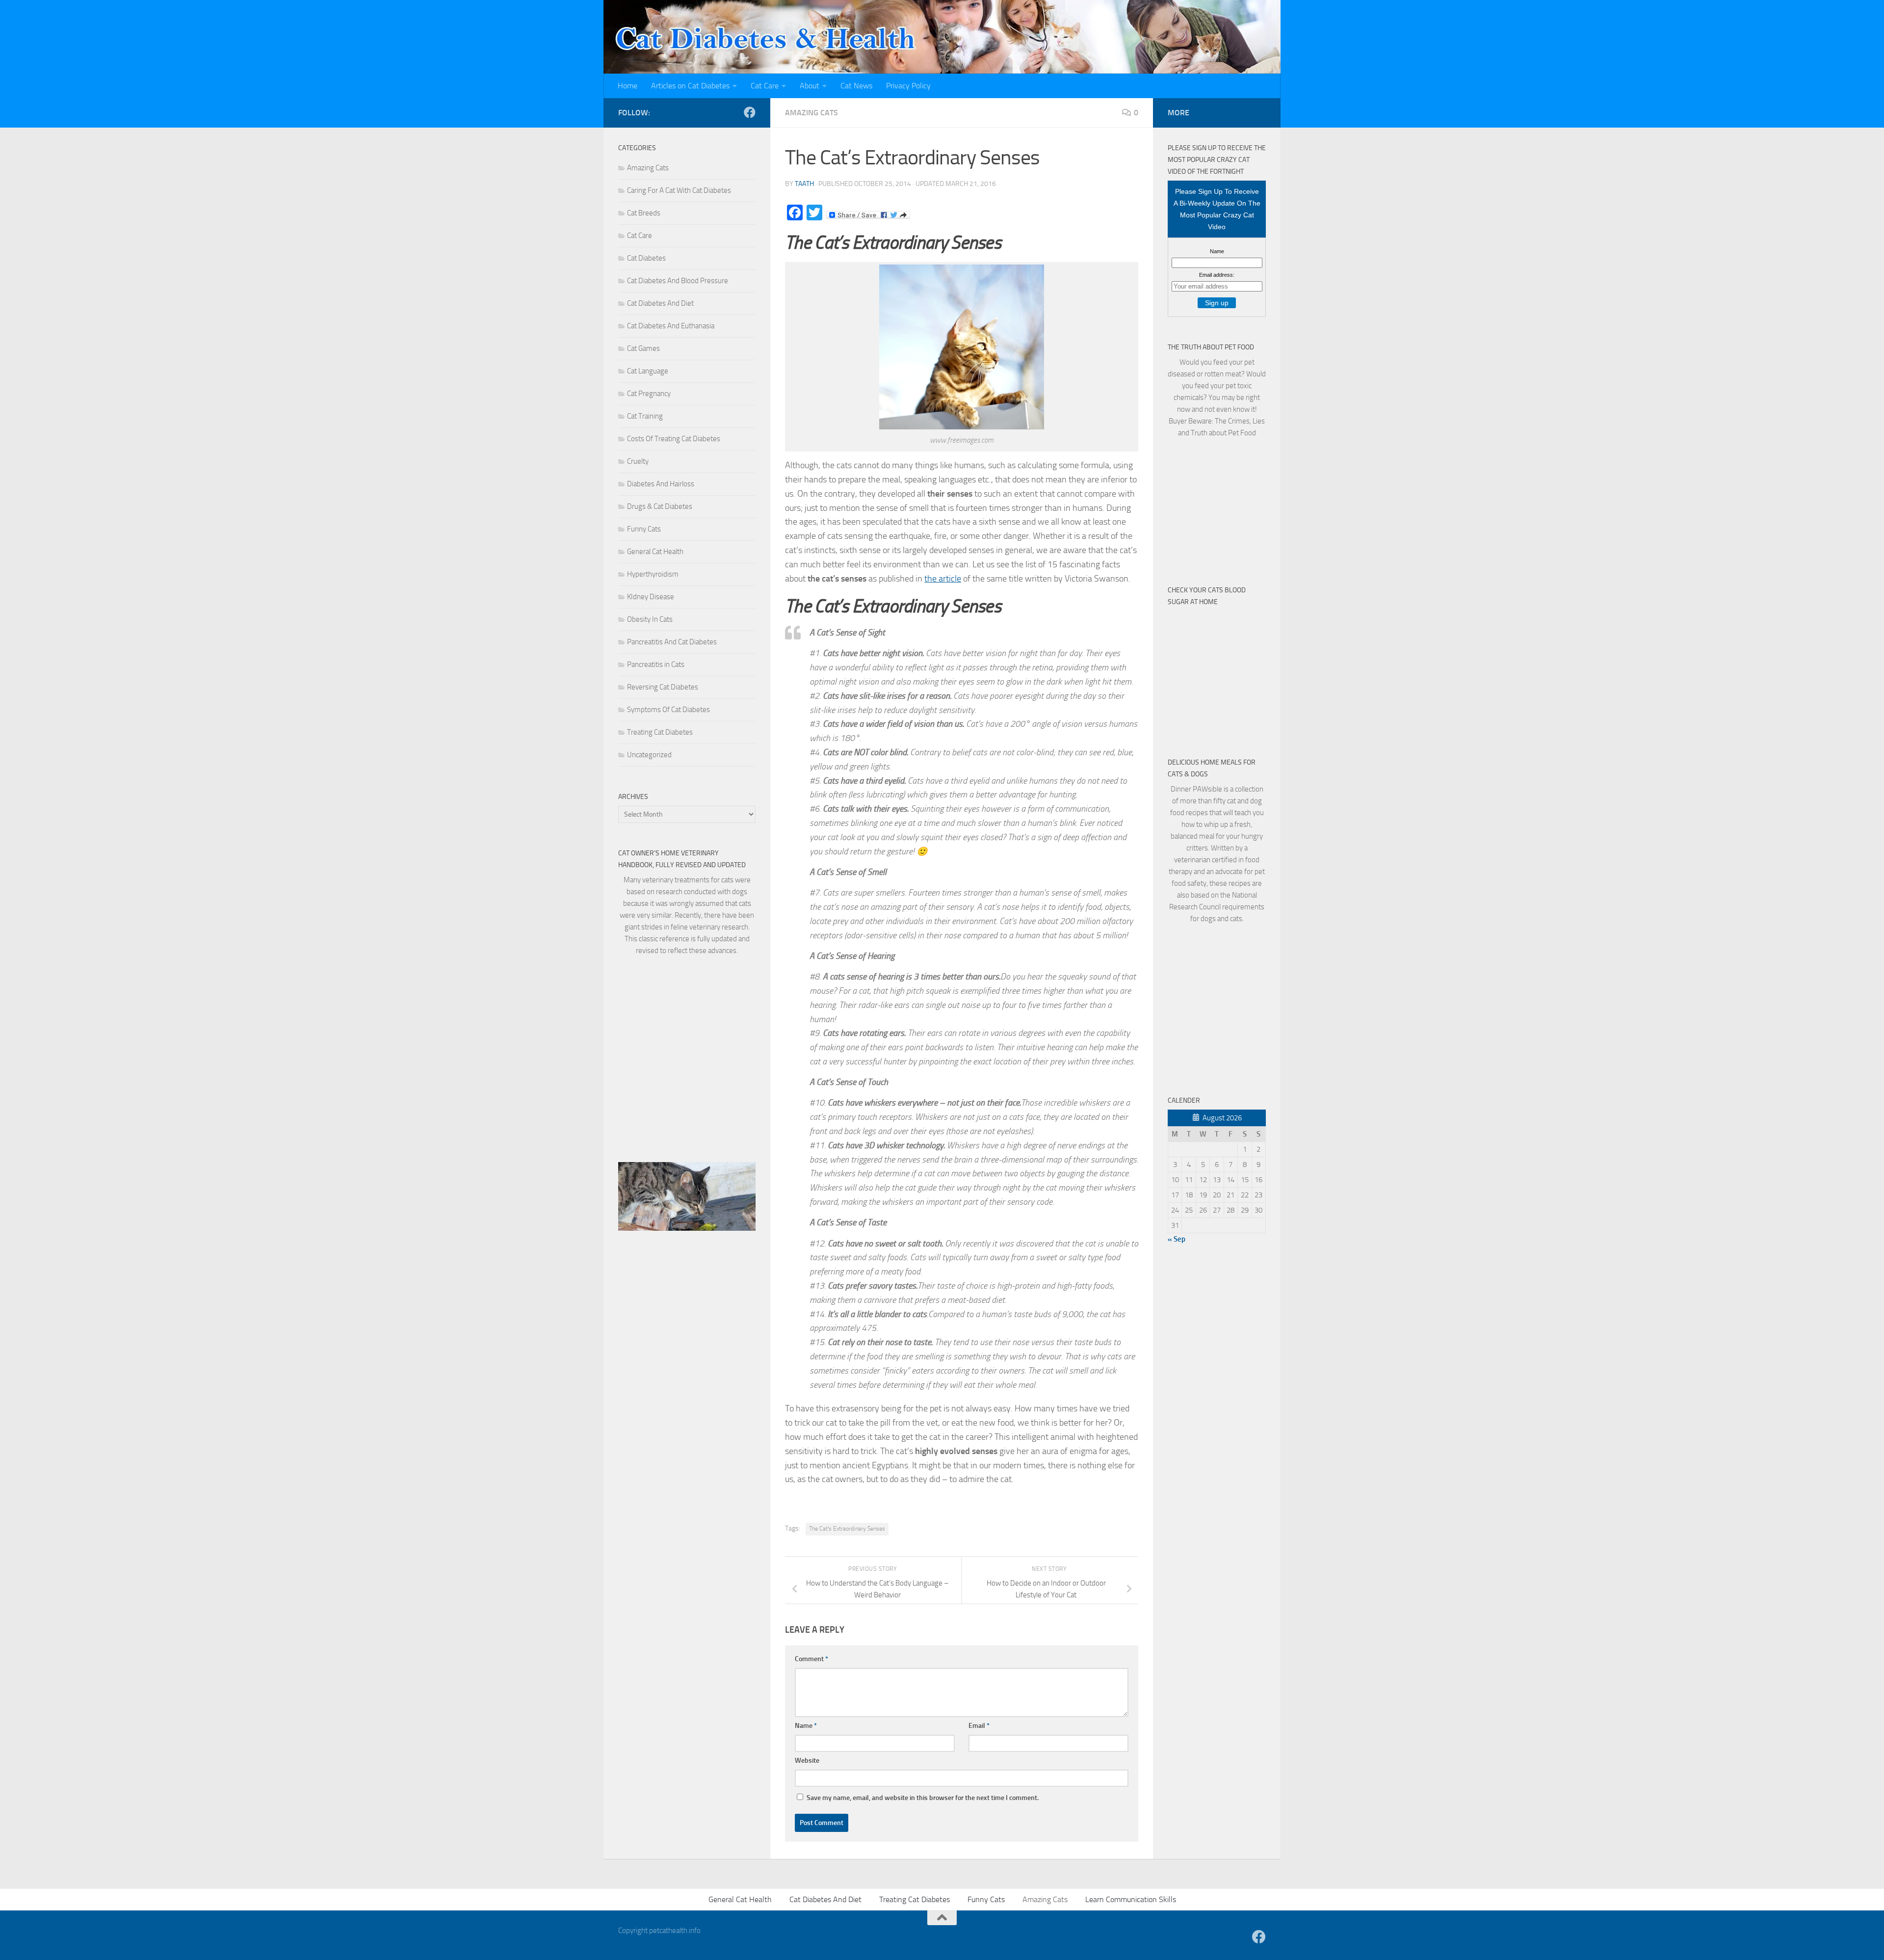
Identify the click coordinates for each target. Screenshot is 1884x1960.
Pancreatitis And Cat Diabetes (672, 642)
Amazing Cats (811, 113)
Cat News (856, 86)
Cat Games (643, 348)
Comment (811, 1659)
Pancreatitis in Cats (656, 664)
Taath (804, 184)
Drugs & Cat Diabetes (660, 506)
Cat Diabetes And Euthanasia (671, 326)
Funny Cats (644, 529)
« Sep (1177, 1239)
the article (943, 579)
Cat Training (645, 416)
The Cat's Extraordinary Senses (847, 1529)
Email (979, 1726)
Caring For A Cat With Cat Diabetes (679, 190)
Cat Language (648, 371)
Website (807, 1761)
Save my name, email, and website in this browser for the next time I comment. (923, 1798)
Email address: (1217, 275)
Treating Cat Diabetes (660, 732)
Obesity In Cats (650, 619)
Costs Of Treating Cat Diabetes (674, 439)
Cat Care (765, 86)
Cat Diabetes (646, 258)
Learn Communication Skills (1131, 1899)
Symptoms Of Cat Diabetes (668, 710)
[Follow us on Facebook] (750, 112)
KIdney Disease (651, 597)
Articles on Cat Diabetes (690, 86)
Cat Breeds (644, 213)
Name (806, 1726)
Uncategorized (649, 755)
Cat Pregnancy (649, 394)
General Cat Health (655, 552)
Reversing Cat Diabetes (663, 687)
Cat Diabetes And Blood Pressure (678, 281)
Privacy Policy (908, 86)
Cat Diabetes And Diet (660, 303)
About (810, 86)
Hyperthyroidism (653, 574)
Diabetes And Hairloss (661, 484)
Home (628, 86)
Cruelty (638, 461)
